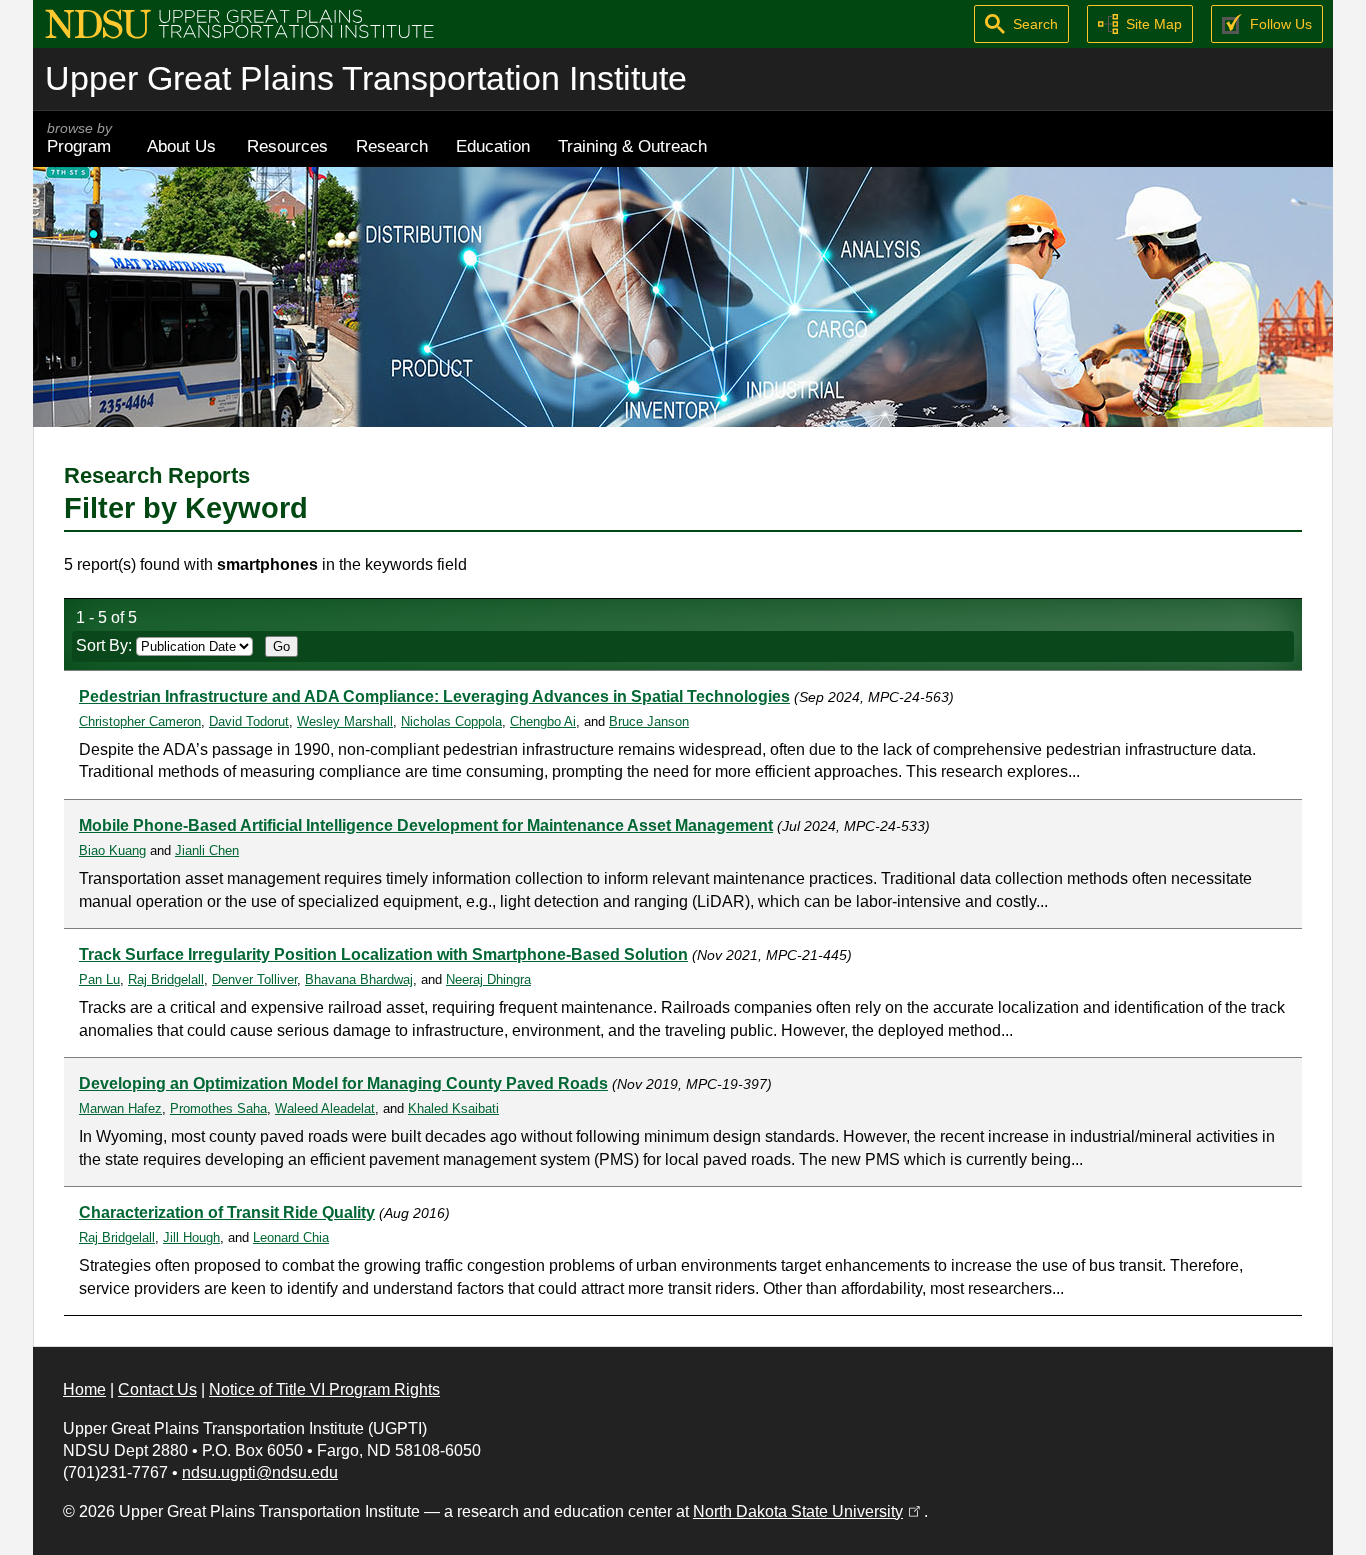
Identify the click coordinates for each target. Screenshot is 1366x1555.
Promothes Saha (218, 1108)
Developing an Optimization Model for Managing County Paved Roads (343, 1083)
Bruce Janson (649, 721)
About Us (181, 146)
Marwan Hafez (120, 1108)
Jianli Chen (207, 850)
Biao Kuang (112, 850)
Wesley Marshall (345, 721)
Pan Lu (99, 979)
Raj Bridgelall (166, 979)
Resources (287, 146)
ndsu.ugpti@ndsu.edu (260, 1472)
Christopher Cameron (140, 721)
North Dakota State (808, 1511)
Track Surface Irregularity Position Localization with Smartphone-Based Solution (383, 954)
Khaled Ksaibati (453, 1108)
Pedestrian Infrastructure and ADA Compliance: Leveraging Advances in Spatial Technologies (434, 696)
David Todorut (249, 721)
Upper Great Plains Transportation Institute (366, 78)
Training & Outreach (632, 146)
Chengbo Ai (543, 721)
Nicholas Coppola (451, 721)
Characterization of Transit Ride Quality (227, 1212)
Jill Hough (191, 1237)
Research (392, 146)
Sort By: (106, 645)
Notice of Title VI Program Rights (324, 1389)
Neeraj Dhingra (488, 979)
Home (84, 1389)
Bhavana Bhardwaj (359, 979)
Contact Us (157, 1389)
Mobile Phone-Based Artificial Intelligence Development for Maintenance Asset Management (426, 825)
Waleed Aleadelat (325, 1108)
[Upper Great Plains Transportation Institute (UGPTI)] (239, 22)
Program (79, 138)
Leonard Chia (291, 1237)
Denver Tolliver (254, 979)
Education (493, 146)
